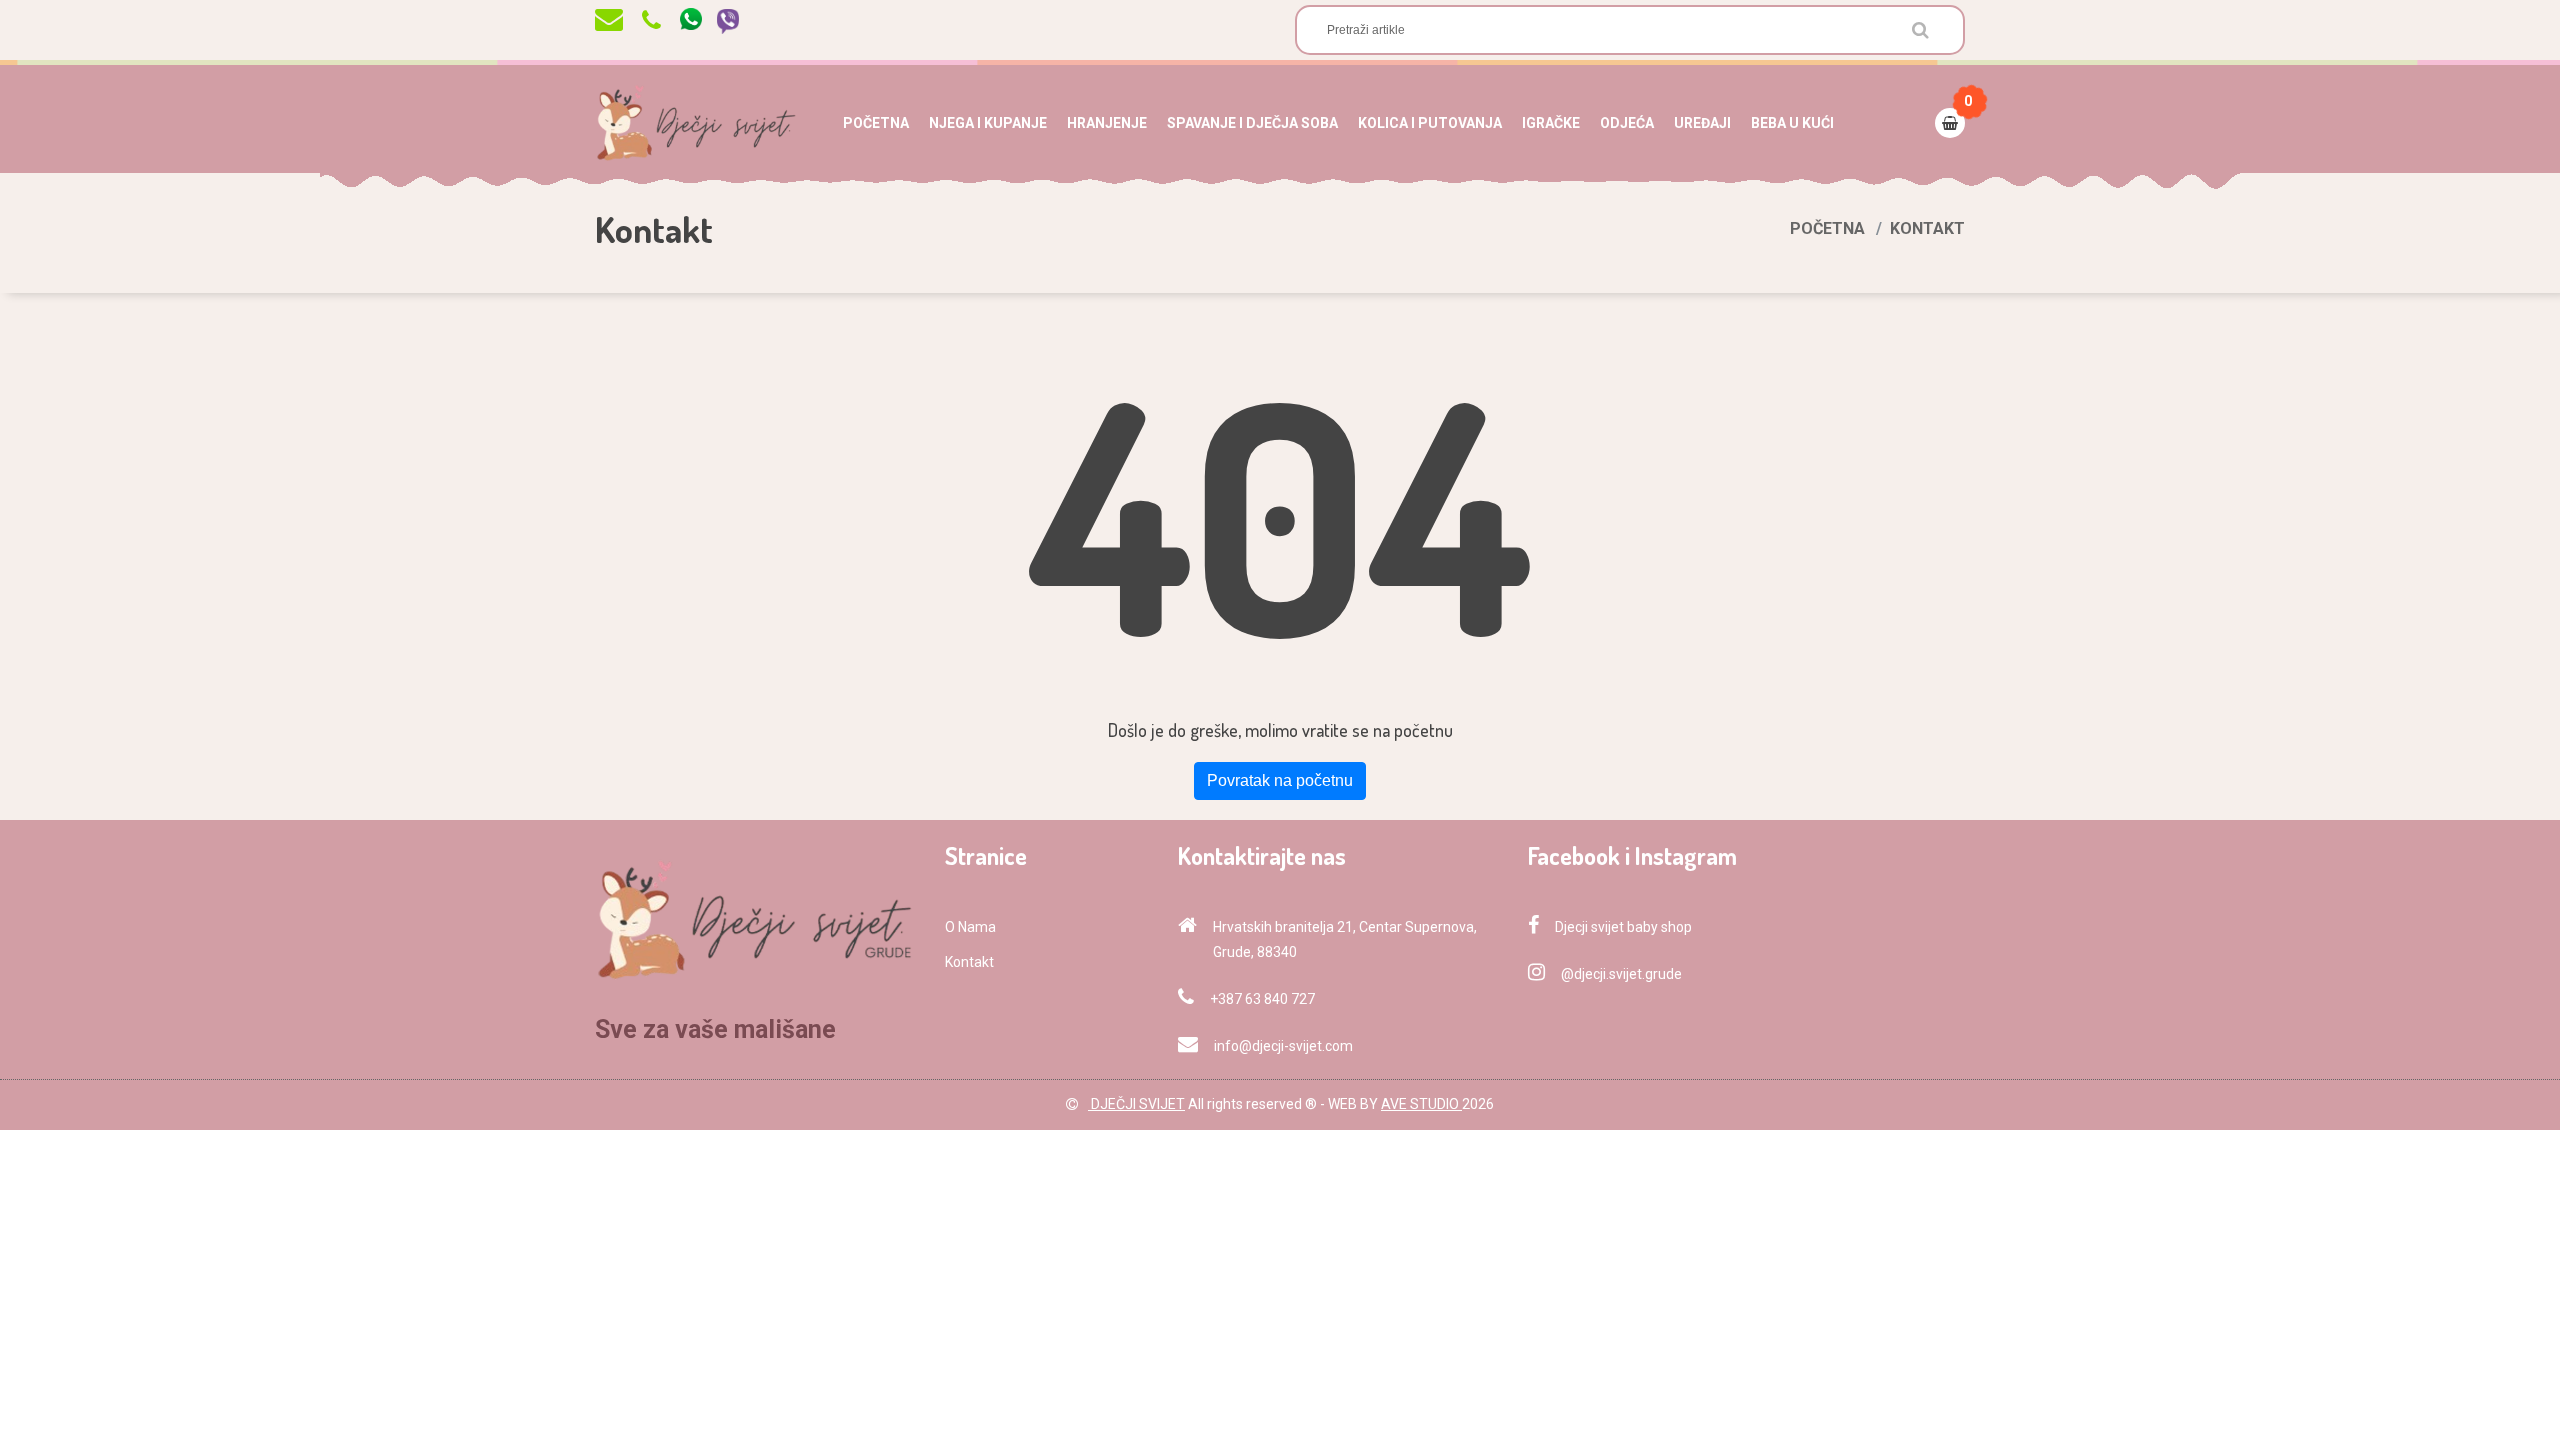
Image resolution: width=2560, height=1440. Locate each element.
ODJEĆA (1627, 123)
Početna (1827, 228)
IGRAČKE (1551, 123)
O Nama (970, 927)
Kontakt (969, 962)
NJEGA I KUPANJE (988, 123)
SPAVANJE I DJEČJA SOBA (1252, 123)
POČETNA (876, 123)
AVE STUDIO (1421, 1104)
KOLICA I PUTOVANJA (1430, 123)
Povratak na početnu (1280, 780)
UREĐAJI (1702, 123)
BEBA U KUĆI (1792, 123)
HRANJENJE (1107, 123)
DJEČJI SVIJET (1136, 1104)
